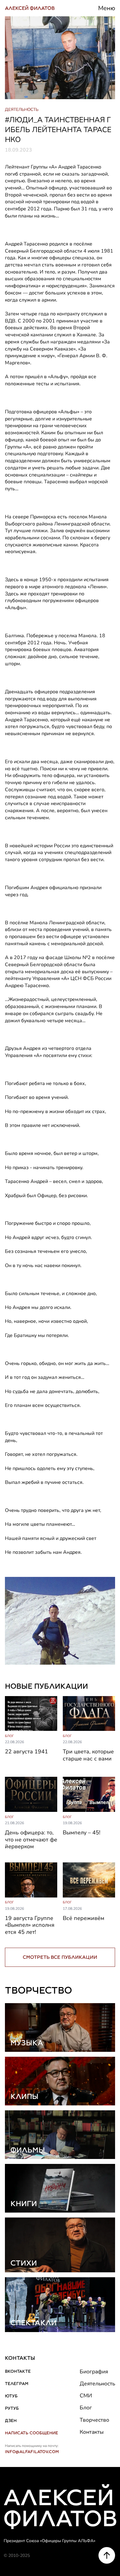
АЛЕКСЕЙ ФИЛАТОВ (30, 8)
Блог (86, 2408)
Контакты (92, 2432)
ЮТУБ (11, 2396)
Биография (94, 2371)
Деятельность (97, 2384)
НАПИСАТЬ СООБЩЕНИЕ (32, 2433)
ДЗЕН (11, 2420)
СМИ (86, 2396)
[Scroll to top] (107, 2555)
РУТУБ (12, 2408)
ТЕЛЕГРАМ (17, 2384)
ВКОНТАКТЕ (18, 2371)
